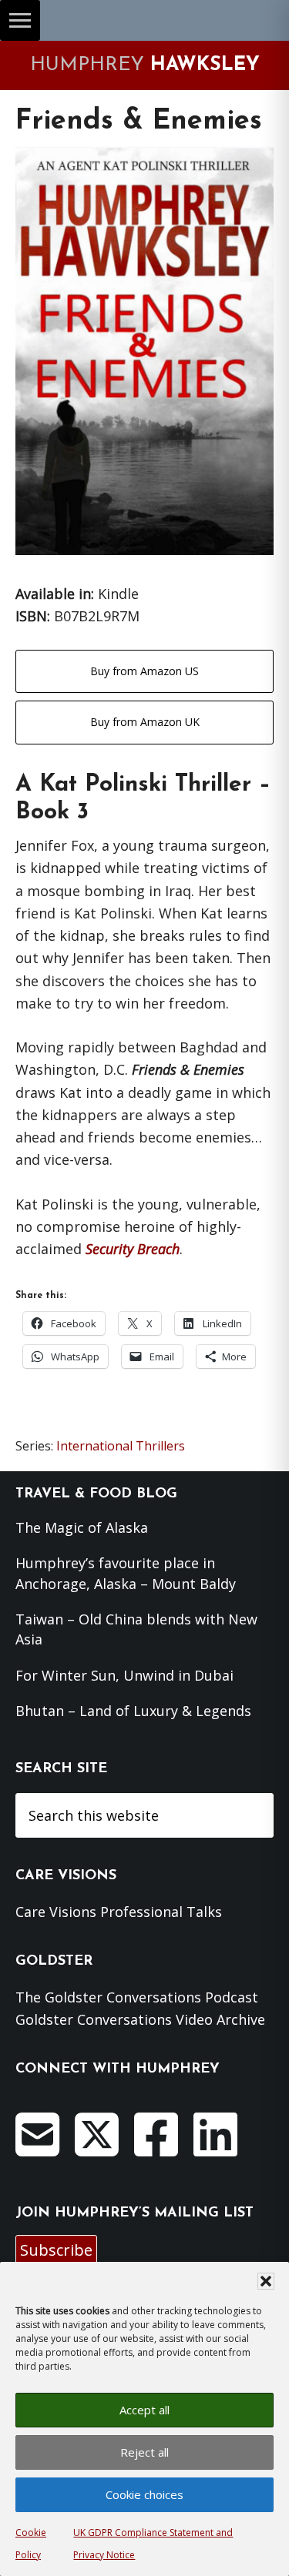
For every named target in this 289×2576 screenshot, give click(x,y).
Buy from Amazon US (144, 671)
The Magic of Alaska (82, 1527)
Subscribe (56, 2250)
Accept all (144, 2410)
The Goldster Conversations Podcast (137, 1997)
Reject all (144, 2452)
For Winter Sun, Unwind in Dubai (124, 1675)
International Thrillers (121, 1446)
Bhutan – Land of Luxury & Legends (133, 1711)
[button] (266, 2281)
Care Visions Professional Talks (119, 1912)
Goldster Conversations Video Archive (140, 2019)
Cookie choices (144, 2494)
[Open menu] (20, 20)
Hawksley (145, 65)
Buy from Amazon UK (145, 722)
